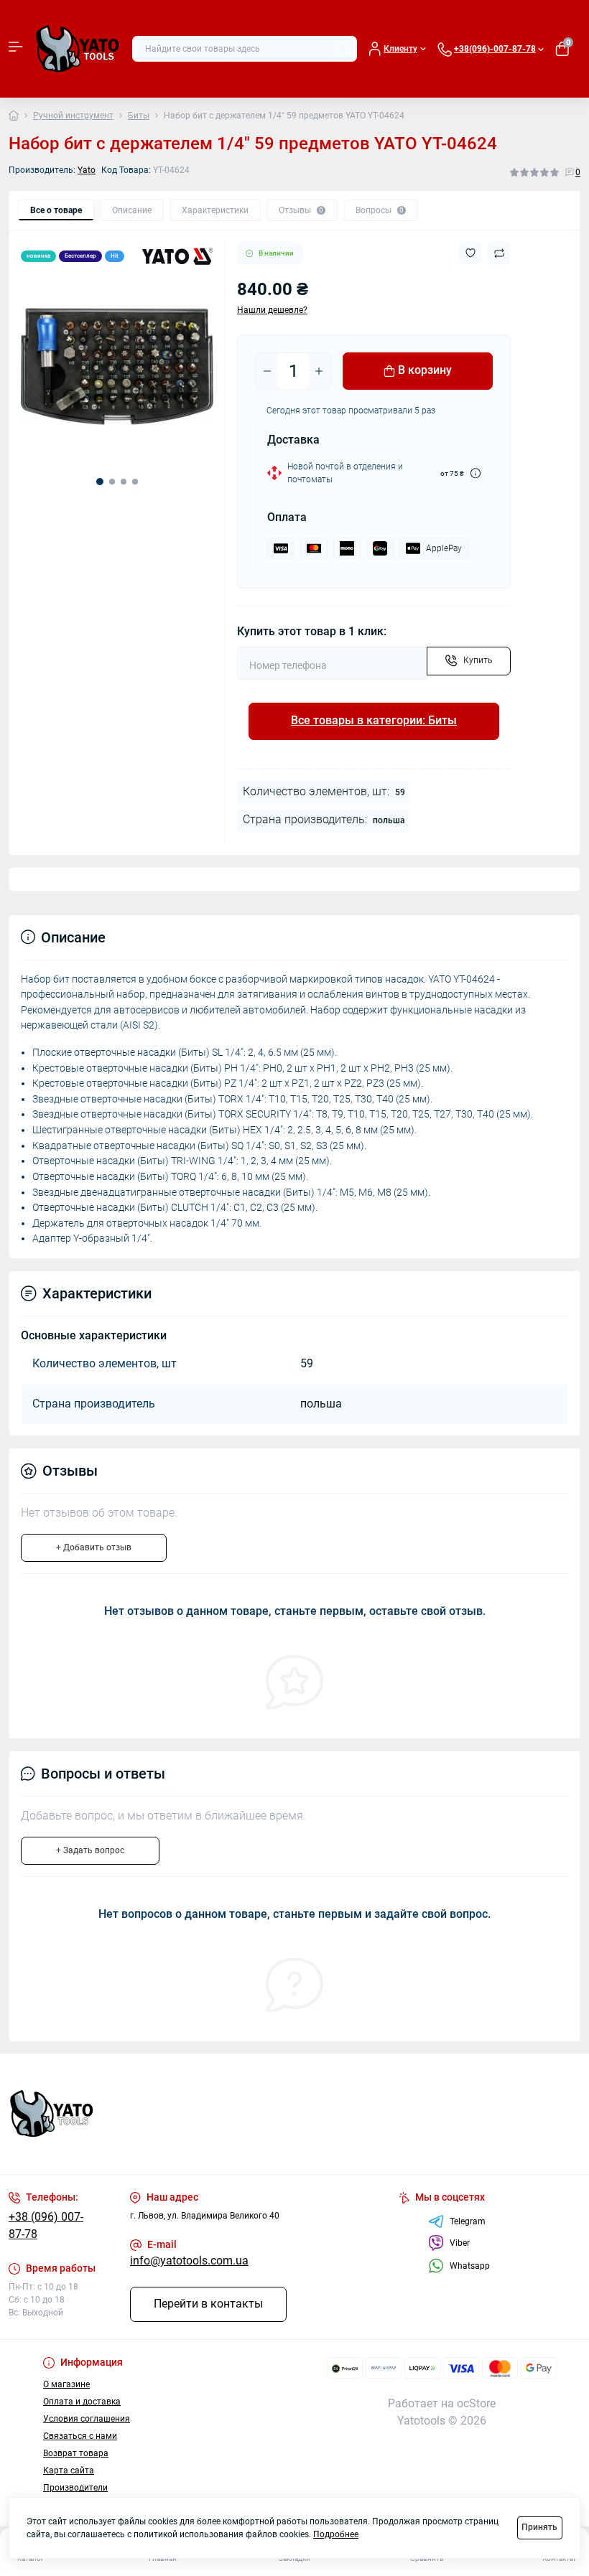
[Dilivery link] (476, 473)
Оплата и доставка (82, 2402)
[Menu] (16, 49)
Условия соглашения (87, 2419)
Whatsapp (470, 2266)
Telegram (468, 2221)
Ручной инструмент (73, 116)
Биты (139, 116)
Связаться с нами (80, 2436)
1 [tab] (100, 482)
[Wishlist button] (470, 253)
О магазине (66, 2384)
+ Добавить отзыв (94, 1547)
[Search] (344, 49)
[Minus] (267, 371)
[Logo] (78, 49)
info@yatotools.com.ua (189, 2261)
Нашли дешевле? (272, 310)
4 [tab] (135, 482)
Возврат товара (76, 2453)
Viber (460, 2243)
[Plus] (319, 371)
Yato (87, 170)
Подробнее (336, 2534)
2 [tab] (112, 482)
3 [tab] (124, 482)
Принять (539, 2527)
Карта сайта (69, 2470)
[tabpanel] (117, 367)
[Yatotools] (98, 2114)
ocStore (476, 2404)
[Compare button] (499, 253)
